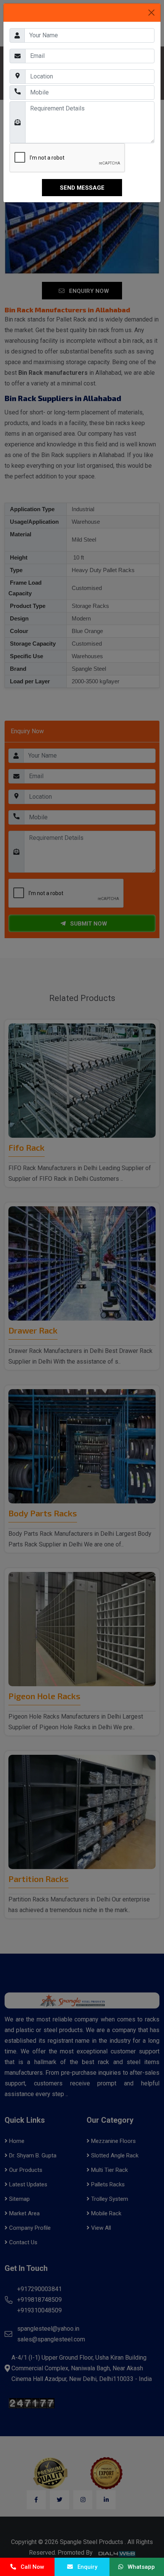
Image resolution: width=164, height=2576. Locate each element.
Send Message (82, 188)
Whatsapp (139, 2567)
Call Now (30, 2567)
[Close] (151, 13)
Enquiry (85, 2567)
